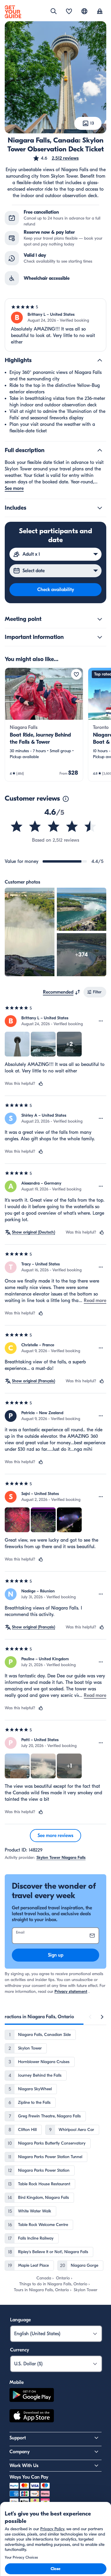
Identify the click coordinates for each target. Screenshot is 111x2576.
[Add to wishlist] (76, 674)
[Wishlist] (69, 12)
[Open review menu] (101, 1021)
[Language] (84, 11)
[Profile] (100, 12)
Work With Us (24, 2466)
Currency (20, 2350)
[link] (44, 724)
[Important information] (100, 637)
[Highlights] (100, 360)
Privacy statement (71, 1992)
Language (20, 2320)
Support (18, 2438)
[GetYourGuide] (13, 12)
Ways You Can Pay (29, 2477)
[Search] (54, 11)
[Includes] (100, 508)
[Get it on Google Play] (32, 2396)
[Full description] (100, 450)
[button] (56, 158)
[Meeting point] (100, 619)
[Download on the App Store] (32, 2417)
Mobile (17, 2382)
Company (20, 2452)
